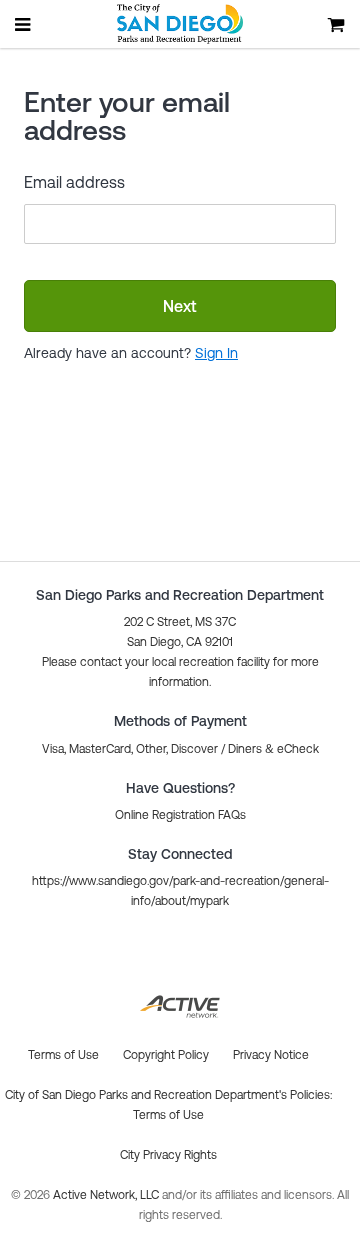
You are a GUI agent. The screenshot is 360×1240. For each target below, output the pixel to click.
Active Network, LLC (107, 1195)
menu (24, 24)
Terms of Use (168, 1115)
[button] (180, 815)
